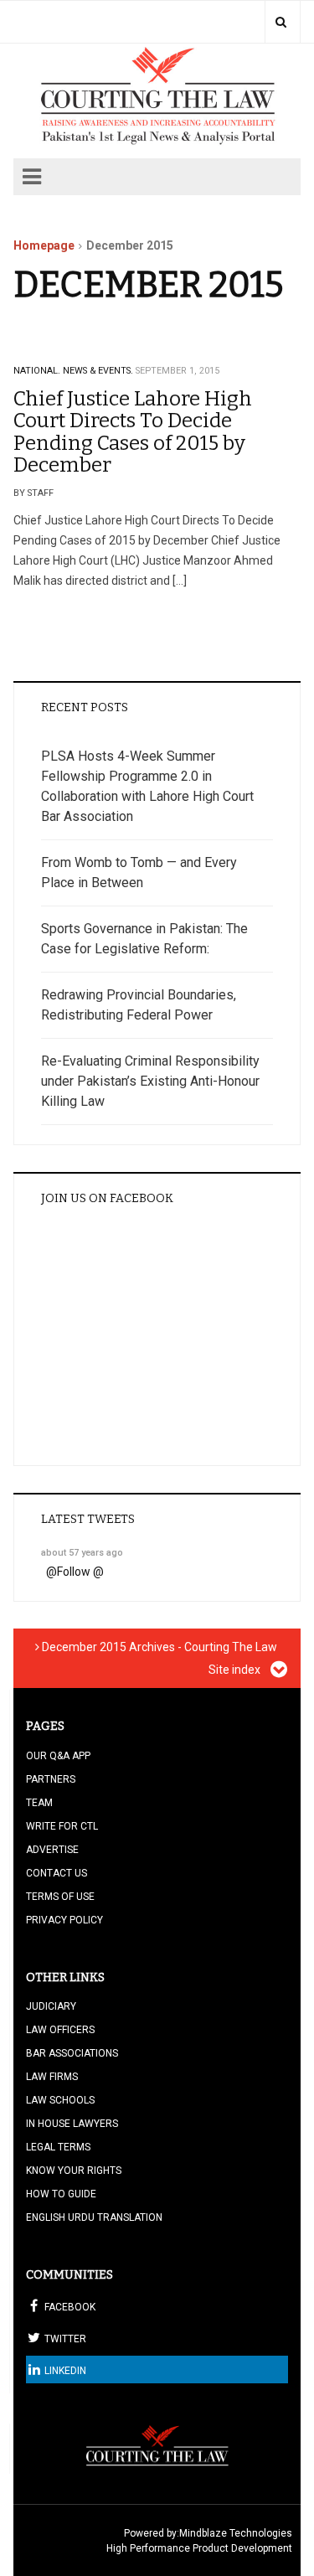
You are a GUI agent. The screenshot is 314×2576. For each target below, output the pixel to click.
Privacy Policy (64, 1920)
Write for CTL (62, 1826)
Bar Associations (72, 2053)
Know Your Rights (74, 2171)
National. (37, 371)
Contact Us (57, 1873)
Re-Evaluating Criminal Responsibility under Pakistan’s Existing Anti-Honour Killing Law (150, 1081)
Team (39, 1803)
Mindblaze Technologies (236, 2533)
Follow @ (80, 1572)
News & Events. (98, 371)
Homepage (44, 245)
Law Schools (60, 2100)
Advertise (52, 1850)
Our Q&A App (58, 1756)
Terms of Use (60, 1897)
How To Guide (61, 2194)
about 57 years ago (82, 1553)
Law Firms (52, 2077)
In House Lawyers (72, 2124)
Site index (236, 1670)
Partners (51, 1779)
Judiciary (51, 2006)
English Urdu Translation (94, 2217)
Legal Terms (58, 2147)
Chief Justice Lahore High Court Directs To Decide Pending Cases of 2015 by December (133, 432)
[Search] (281, 22)
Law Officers (60, 2030)
